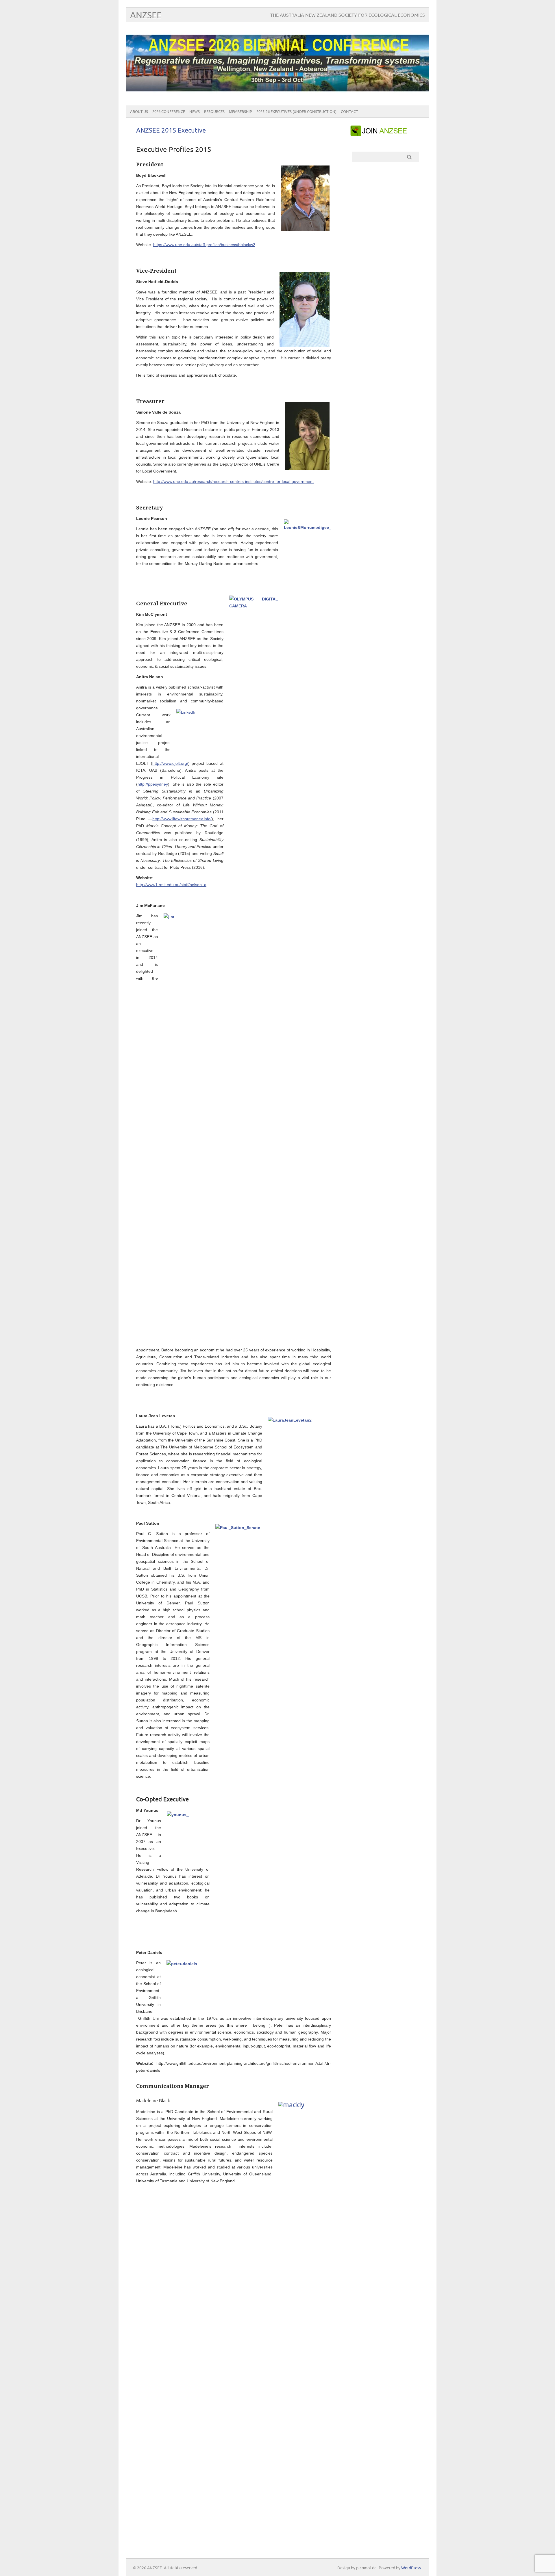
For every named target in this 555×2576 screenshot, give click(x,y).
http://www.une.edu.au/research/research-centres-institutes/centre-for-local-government (233, 481)
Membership (240, 112)
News (195, 112)
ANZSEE (146, 15)
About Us (139, 112)
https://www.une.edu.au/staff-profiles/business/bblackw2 (204, 245)
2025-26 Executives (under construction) (296, 112)
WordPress (411, 2568)
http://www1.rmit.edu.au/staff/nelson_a (171, 885)
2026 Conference (169, 112)
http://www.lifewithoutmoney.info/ (182, 819)
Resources (214, 112)
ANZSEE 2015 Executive (171, 131)
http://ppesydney (153, 784)
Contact (349, 112)
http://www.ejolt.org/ (170, 763)
